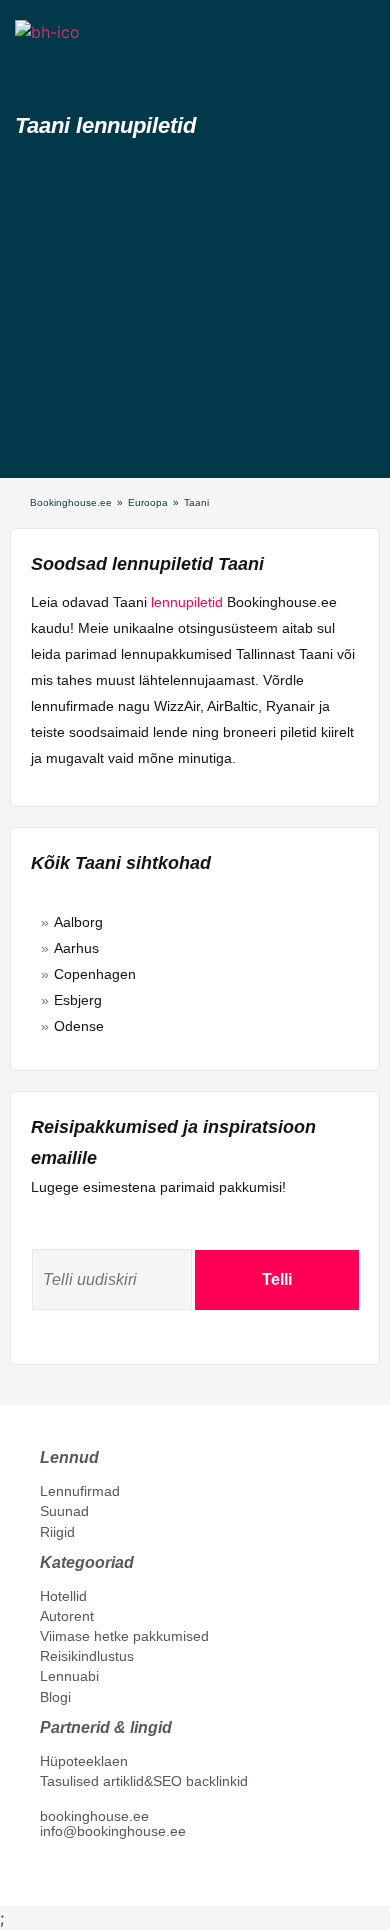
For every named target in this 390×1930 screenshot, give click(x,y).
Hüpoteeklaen (84, 1761)
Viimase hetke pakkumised (124, 1636)
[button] (33, 67)
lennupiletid (187, 602)
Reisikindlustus (87, 1656)
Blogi (55, 1697)
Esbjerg (78, 1000)
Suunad (64, 1511)
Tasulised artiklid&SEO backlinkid (144, 1781)
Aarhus (76, 948)
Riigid (57, 1532)
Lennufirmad (80, 1491)
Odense (79, 1026)
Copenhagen (95, 974)
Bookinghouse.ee (71, 502)
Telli (277, 1279)
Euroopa (148, 502)
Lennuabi (69, 1676)
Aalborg (78, 922)
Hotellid (63, 1596)
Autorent (67, 1616)
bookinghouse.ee (94, 1816)
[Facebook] (48, 1877)
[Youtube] (69, 1877)
